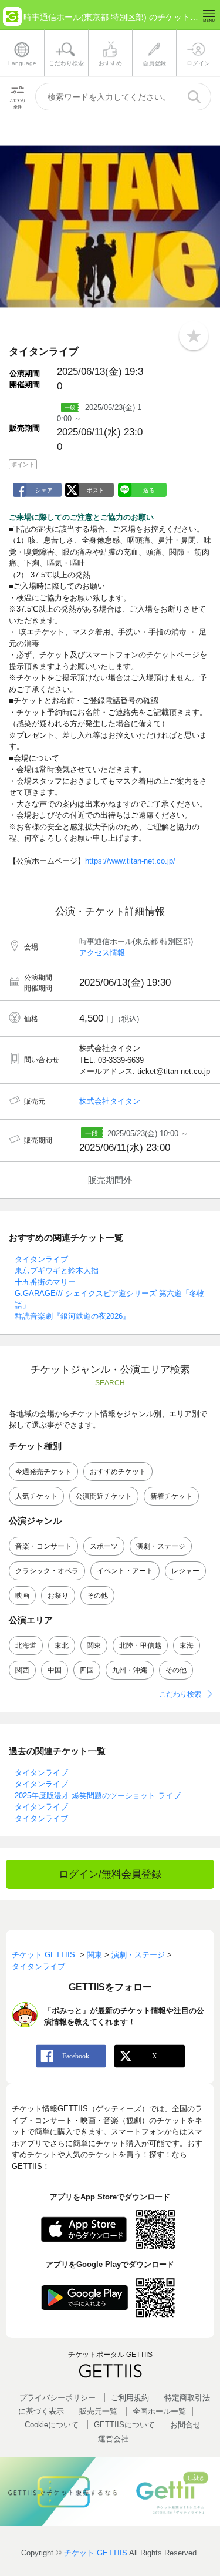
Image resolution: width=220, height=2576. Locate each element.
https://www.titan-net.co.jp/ (130, 861)
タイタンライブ (41, 1259)
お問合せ (185, 2425)
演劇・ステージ (161, 1546)
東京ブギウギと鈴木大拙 (57, 1270)
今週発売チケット (43, 1472)
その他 (97, 1596)
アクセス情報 (102, 953)
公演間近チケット (104, 1496)
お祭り (58, 1596)
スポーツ (104, 1546)
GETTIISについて (124, 2425)
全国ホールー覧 (159, 2411)
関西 (22, 1670)
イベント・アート (125, 1571)
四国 (87, 1670)
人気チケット (36, 1496)
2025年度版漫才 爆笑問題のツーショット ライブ (98, 1796)
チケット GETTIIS (96, 2553)
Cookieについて (52, 2425)
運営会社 (113, 2439)
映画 (22, 1596)
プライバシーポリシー (57, 2398)
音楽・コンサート (43, 1546)
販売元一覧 (98, 2411)
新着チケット (171, 1496)
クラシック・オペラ (47, 1571)
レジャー (185, 1571)
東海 (187, 1645)
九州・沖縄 (130, 1670)
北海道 (26, 1645)
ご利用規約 (130, 2398)
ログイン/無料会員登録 (110, 1874)
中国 (55, 1670)
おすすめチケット (118, 1472)
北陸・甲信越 (140, 1645)
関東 (94, 1645)
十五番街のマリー (45, 1282)
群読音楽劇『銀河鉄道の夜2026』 (72, 1316)
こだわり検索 (180, 1694)
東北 (62, 1645)
